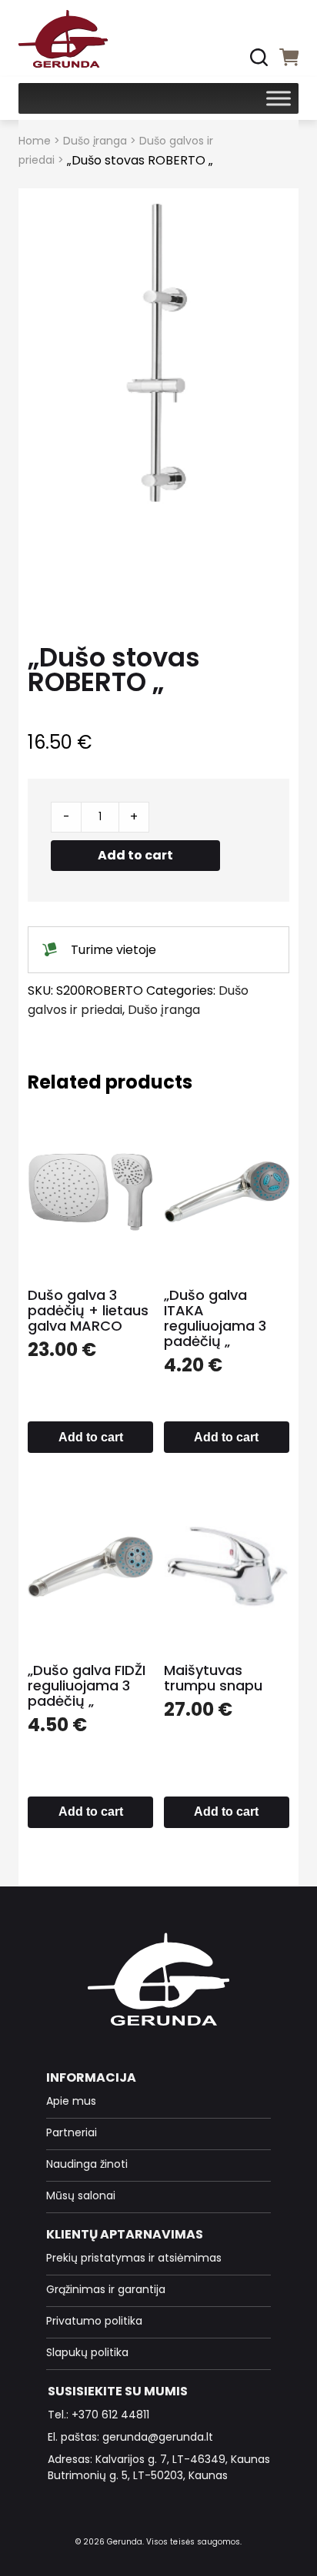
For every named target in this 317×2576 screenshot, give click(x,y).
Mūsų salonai (81, 2195)
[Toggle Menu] (279, 98)
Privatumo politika (94, 2321)
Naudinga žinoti (87, 2164)
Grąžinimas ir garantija (106, 2289)
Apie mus (71, 2101)
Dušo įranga (95, 141)
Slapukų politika (87, 2352)
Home (35, 141)
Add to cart (135, 855)
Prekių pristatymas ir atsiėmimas (134, 2258)
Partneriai (72, 2132)
